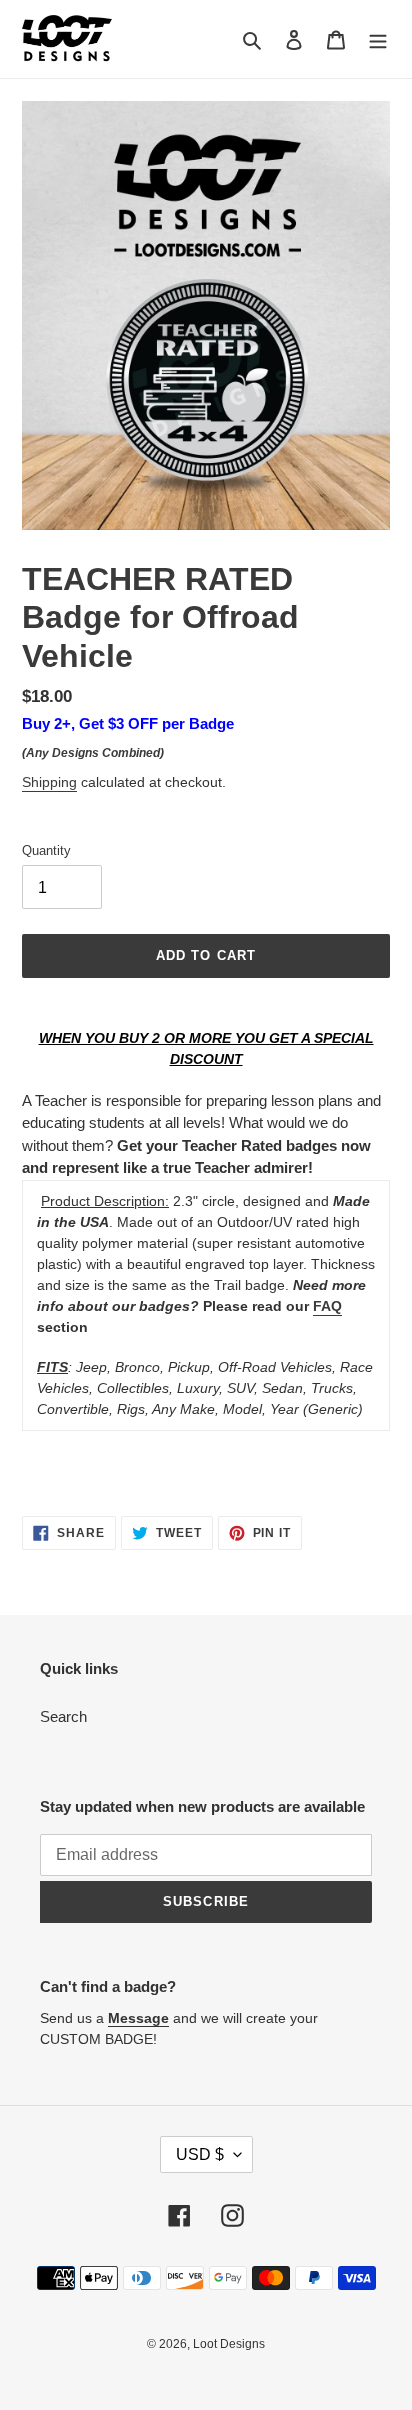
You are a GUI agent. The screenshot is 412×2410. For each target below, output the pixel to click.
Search (63, 1716)
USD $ (200, 2154)
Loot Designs (229, 2344)
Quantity (46, 850)
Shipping (49, 782)
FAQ (327, 1306)
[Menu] (378, 39)
